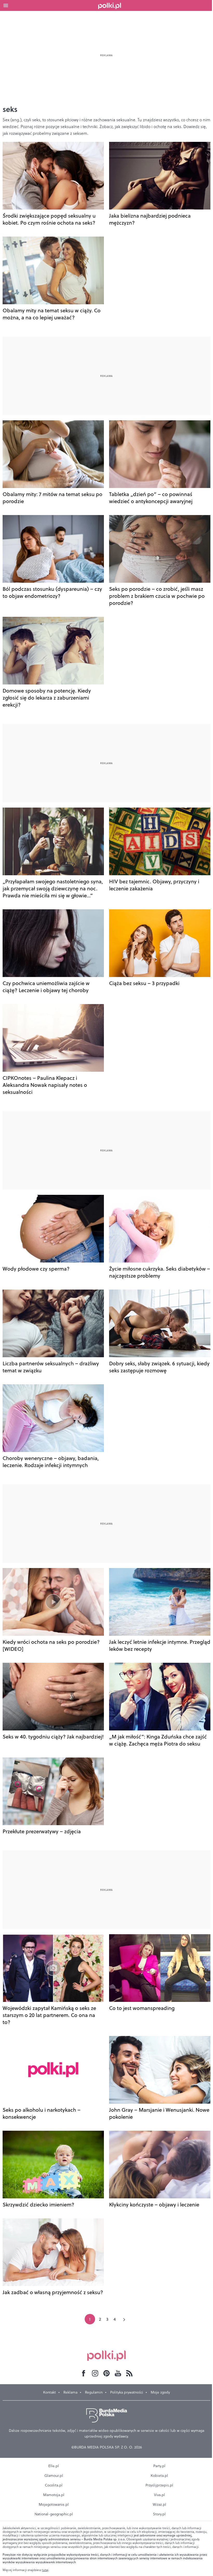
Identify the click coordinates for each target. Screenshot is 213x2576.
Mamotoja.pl (54, 2495)
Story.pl (159, 2514)
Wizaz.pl (159, 2504)
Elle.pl (54, 2466)
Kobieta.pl (159, 2476)
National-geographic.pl (54, 2514)
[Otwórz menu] (6, 5)
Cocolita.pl (54, 2485)
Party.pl (159, 2466)
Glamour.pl (54, 2476)
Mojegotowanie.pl (54, 2504)
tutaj (45, 2570)
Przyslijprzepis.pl (159, 2485)
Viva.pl (159, 2495)
